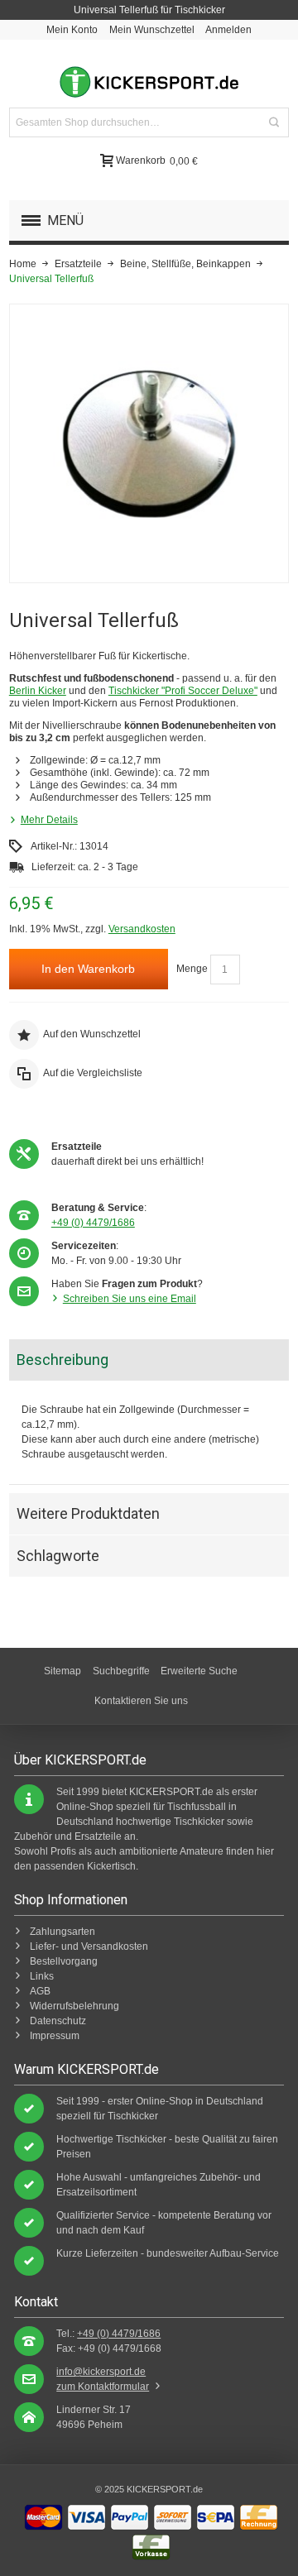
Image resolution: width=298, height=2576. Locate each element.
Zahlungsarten (62, 1932)
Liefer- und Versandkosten (89, 1946)
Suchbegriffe (121, 1671)
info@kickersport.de (101, 2372)
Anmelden (228, 30)
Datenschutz (58, 2021)
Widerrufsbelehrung (74, 2006)
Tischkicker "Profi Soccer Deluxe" (183, 691)
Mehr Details (49, 820)
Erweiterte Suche (199, 1671)
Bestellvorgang (64, 1961)
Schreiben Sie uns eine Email (130, 1299)
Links (42, 1976)
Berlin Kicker (38, 691)
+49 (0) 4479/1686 (93, 1223)
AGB (40, 1991)
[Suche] (274, 122)
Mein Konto (72, 30)
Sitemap (62, 1671)
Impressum (55, 2036)
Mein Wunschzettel (152, 30)
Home (23, 264)
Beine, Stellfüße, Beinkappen (185, 264)
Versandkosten (142, 929)
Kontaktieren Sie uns (141, 1701)
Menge (192, 969)
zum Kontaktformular (103, 2387)
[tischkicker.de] (149, 82)
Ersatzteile (78, 264)
